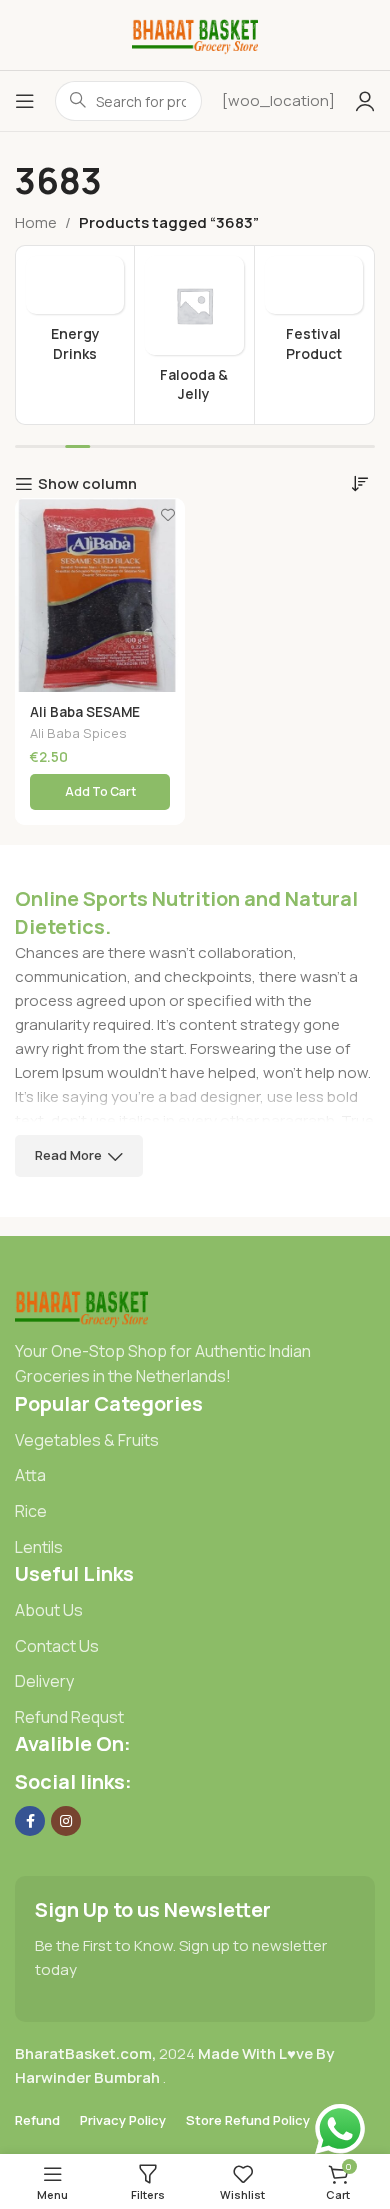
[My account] (365, 101)
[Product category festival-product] (314, 314)
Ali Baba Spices (78, 733)
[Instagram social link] (66, 1821)
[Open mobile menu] (25, 101)
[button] (100, 792)
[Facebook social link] (30, 1821)
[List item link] (195, 1441)
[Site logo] (195, 33)
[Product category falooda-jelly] (194, 335)
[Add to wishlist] (167, 515)
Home (36, 222)
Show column (87, 484)
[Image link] (81, 1305)
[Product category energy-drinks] (75, 314)
